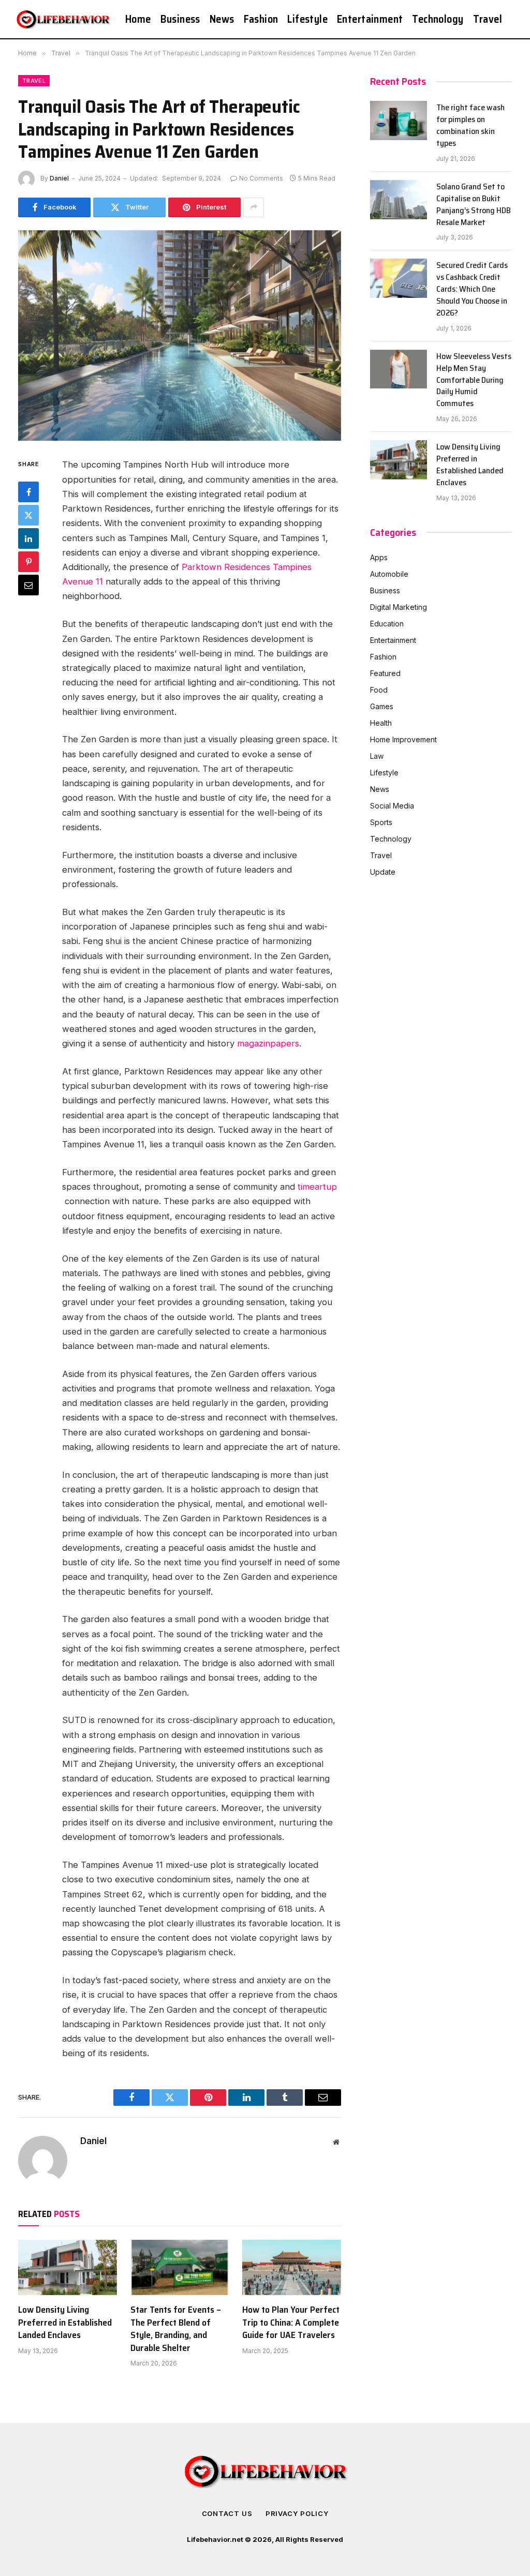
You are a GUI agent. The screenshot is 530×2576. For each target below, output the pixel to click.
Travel (488, 19)
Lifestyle (307, 19)
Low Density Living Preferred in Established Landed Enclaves (65, 2322)
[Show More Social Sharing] (254, 207)
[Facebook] (28, 492)
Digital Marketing (399, 607)
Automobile (389, 574)
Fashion (261, 19)
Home (138, 19)
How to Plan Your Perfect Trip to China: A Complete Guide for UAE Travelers (291, 2322)
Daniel (59, 178)
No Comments (261, 178)
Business (180, 19)
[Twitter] (28, 515)
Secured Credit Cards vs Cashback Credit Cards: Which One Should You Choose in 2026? (472, 289)
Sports (381, 822)
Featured (385, 673)
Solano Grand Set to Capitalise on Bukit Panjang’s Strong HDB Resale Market (474, 205)
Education (387, 624)
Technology (438, 19)
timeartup (317, 1187)
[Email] (28, 585)
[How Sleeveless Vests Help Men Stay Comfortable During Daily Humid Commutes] (399, 369)
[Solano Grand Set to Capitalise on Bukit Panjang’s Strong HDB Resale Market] (399, 200)
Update (383, 872)
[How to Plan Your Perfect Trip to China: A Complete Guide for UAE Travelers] (292, 2267)
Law (377, 756)
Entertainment (370, 19)
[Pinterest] (28, 562)
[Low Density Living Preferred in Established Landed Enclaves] (68, 2267)
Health (381, 723)
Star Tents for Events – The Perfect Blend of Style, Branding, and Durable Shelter (176, 2329)
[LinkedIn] (28, 538)
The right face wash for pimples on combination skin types (470, 126)
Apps (379, 557)
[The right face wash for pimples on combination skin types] (399, 121)
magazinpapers (268, 1043)
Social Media (392, 806)
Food (379, 690)
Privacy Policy (297, 2513)
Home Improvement (403, 739)
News (222, 19)
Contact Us (227, 2513)
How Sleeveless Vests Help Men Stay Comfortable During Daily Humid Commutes (474, 380)
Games (382, 706)
